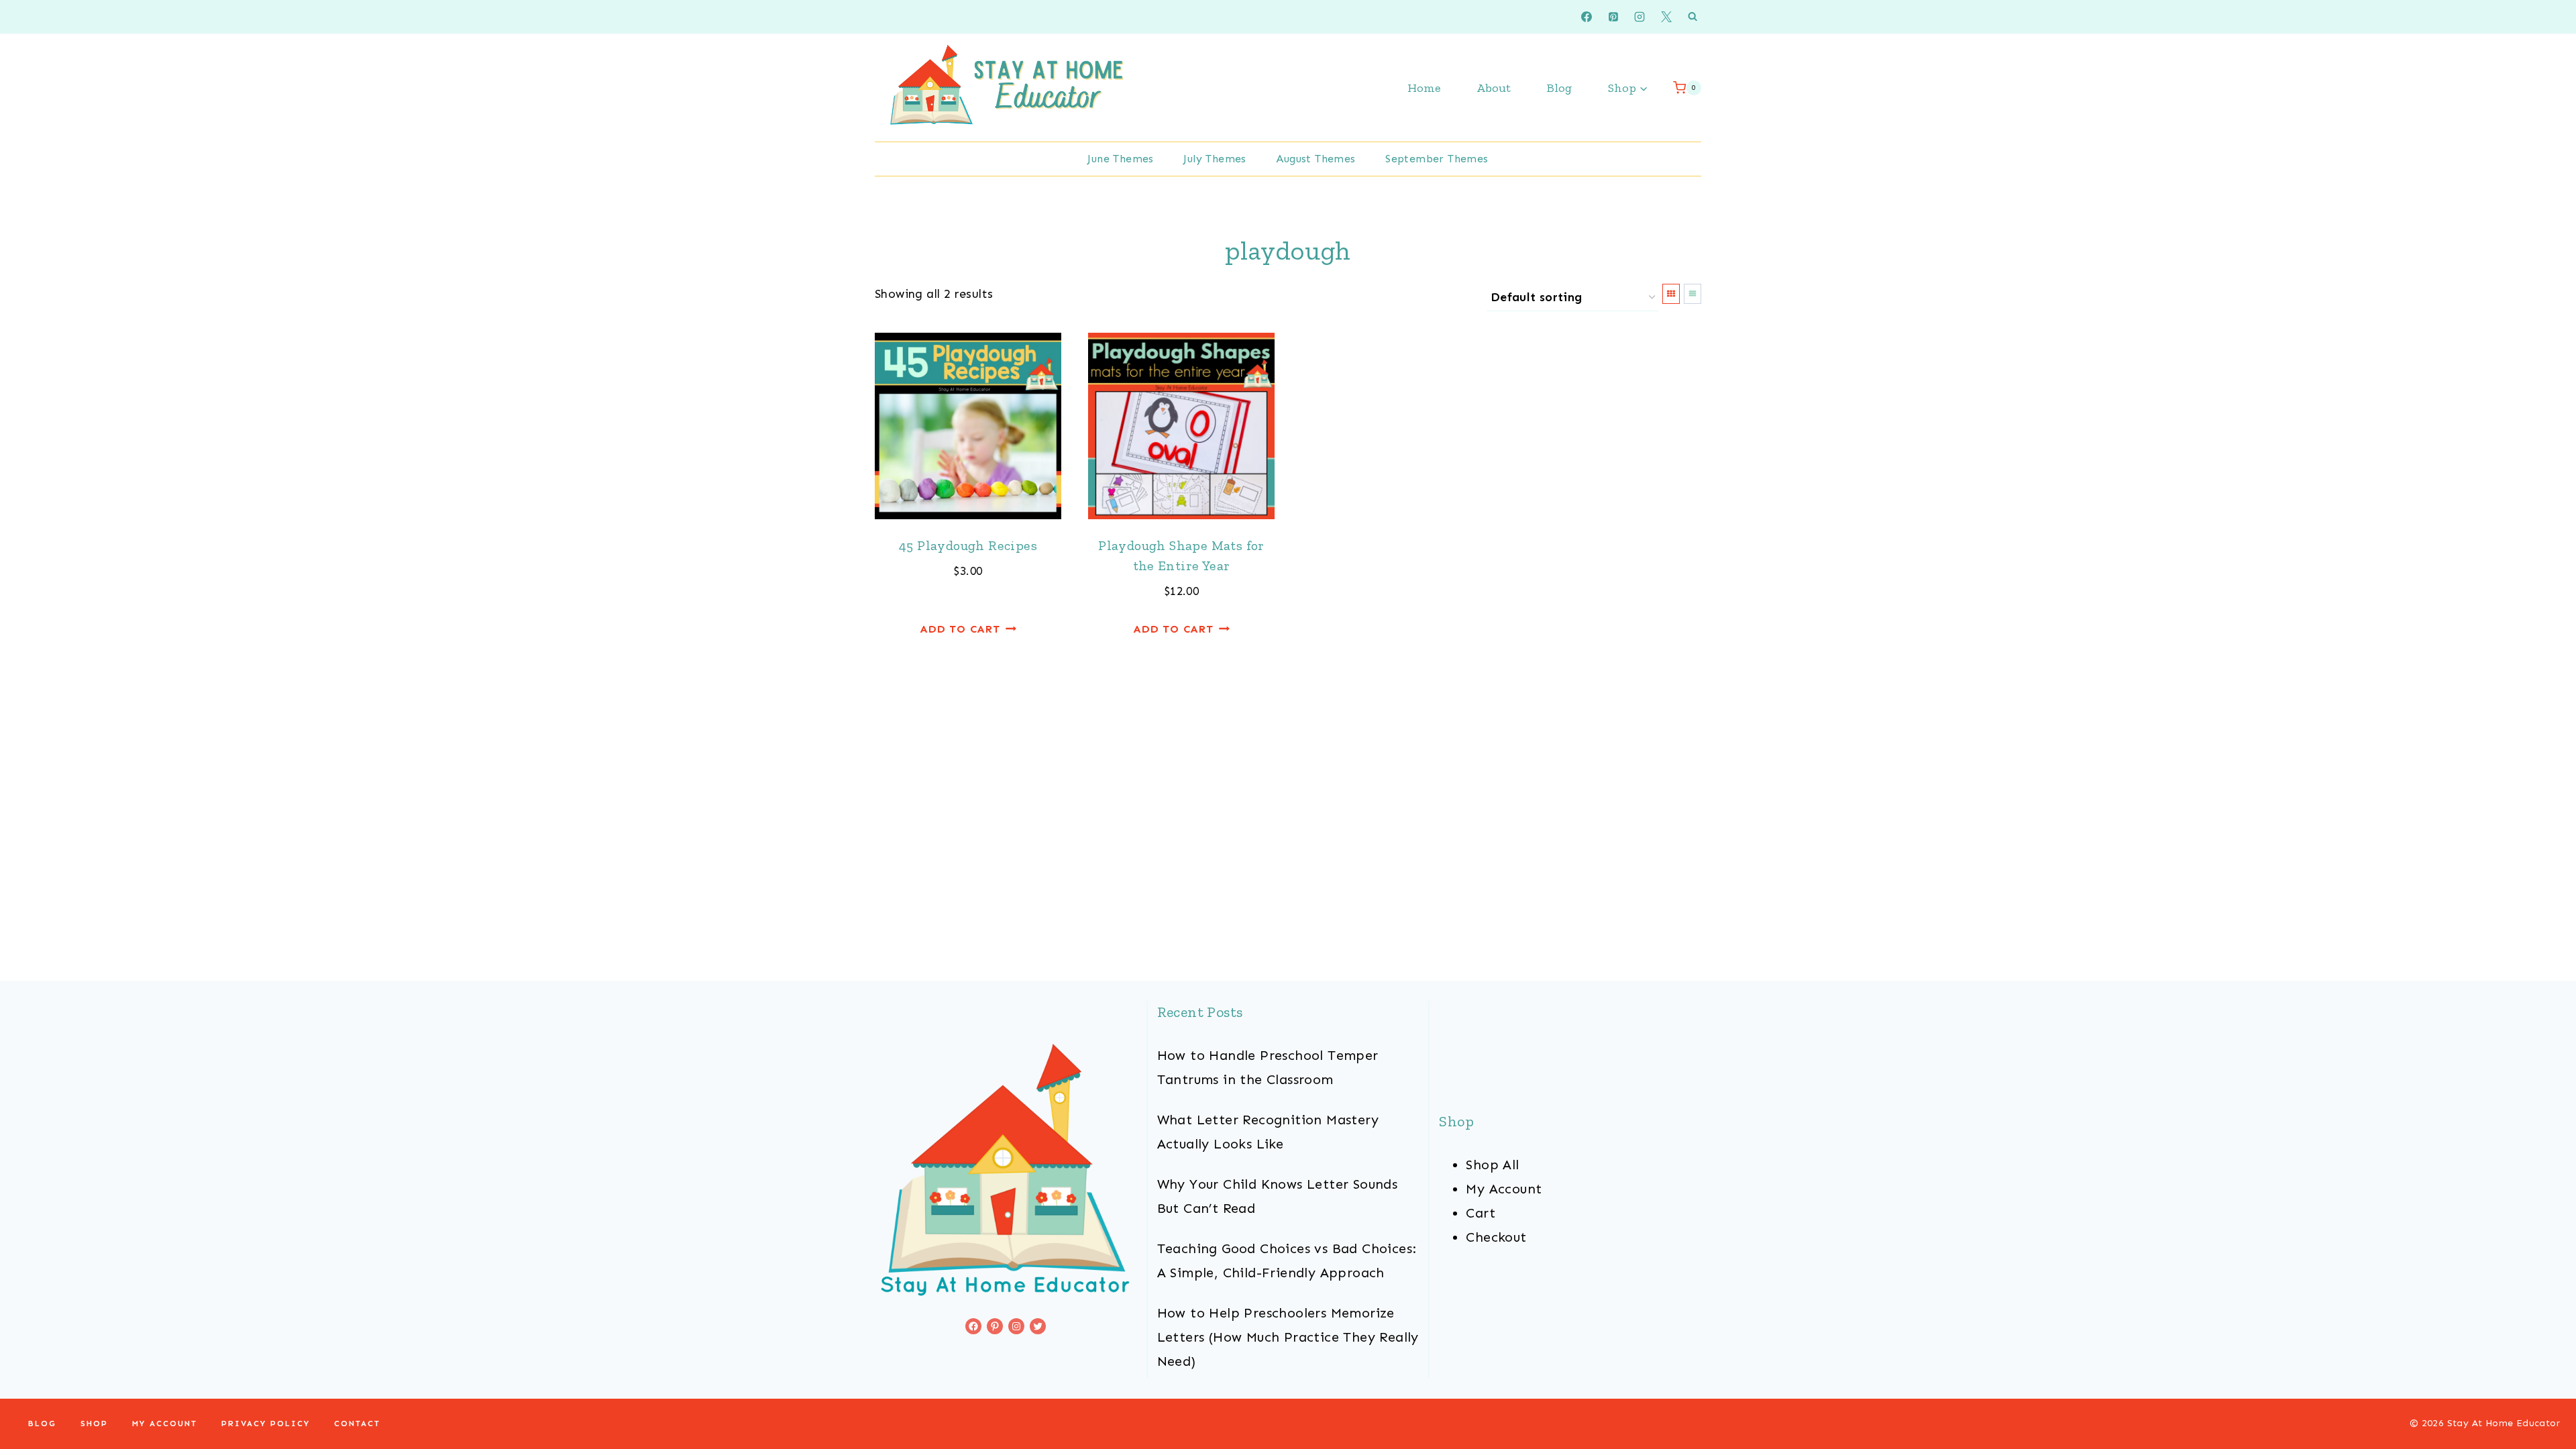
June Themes (1120, 159)
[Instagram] (1640, 17)
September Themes (1437, 159)
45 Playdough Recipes (968, 545)
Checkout (1496, 1237)
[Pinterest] (1613, 17)
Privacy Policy (266, 1424)
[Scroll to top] (2542, 1395)
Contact (357, 1424)
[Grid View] (1671, 294)
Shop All (1492, 1165)
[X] (1666, 17)
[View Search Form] (1693, 17)
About (1494, 88)
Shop (94, 1424)
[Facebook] (1587, 17)
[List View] (1693, 294)
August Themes (1316, 159)
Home (1424, 88)
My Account (1504, 1189)
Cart (1481, 1213)
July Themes (1215, 159)
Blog (1559, 88)
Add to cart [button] (960, 629)
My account (165, 1424)
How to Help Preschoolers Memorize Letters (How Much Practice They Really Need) (1288, 1337)
